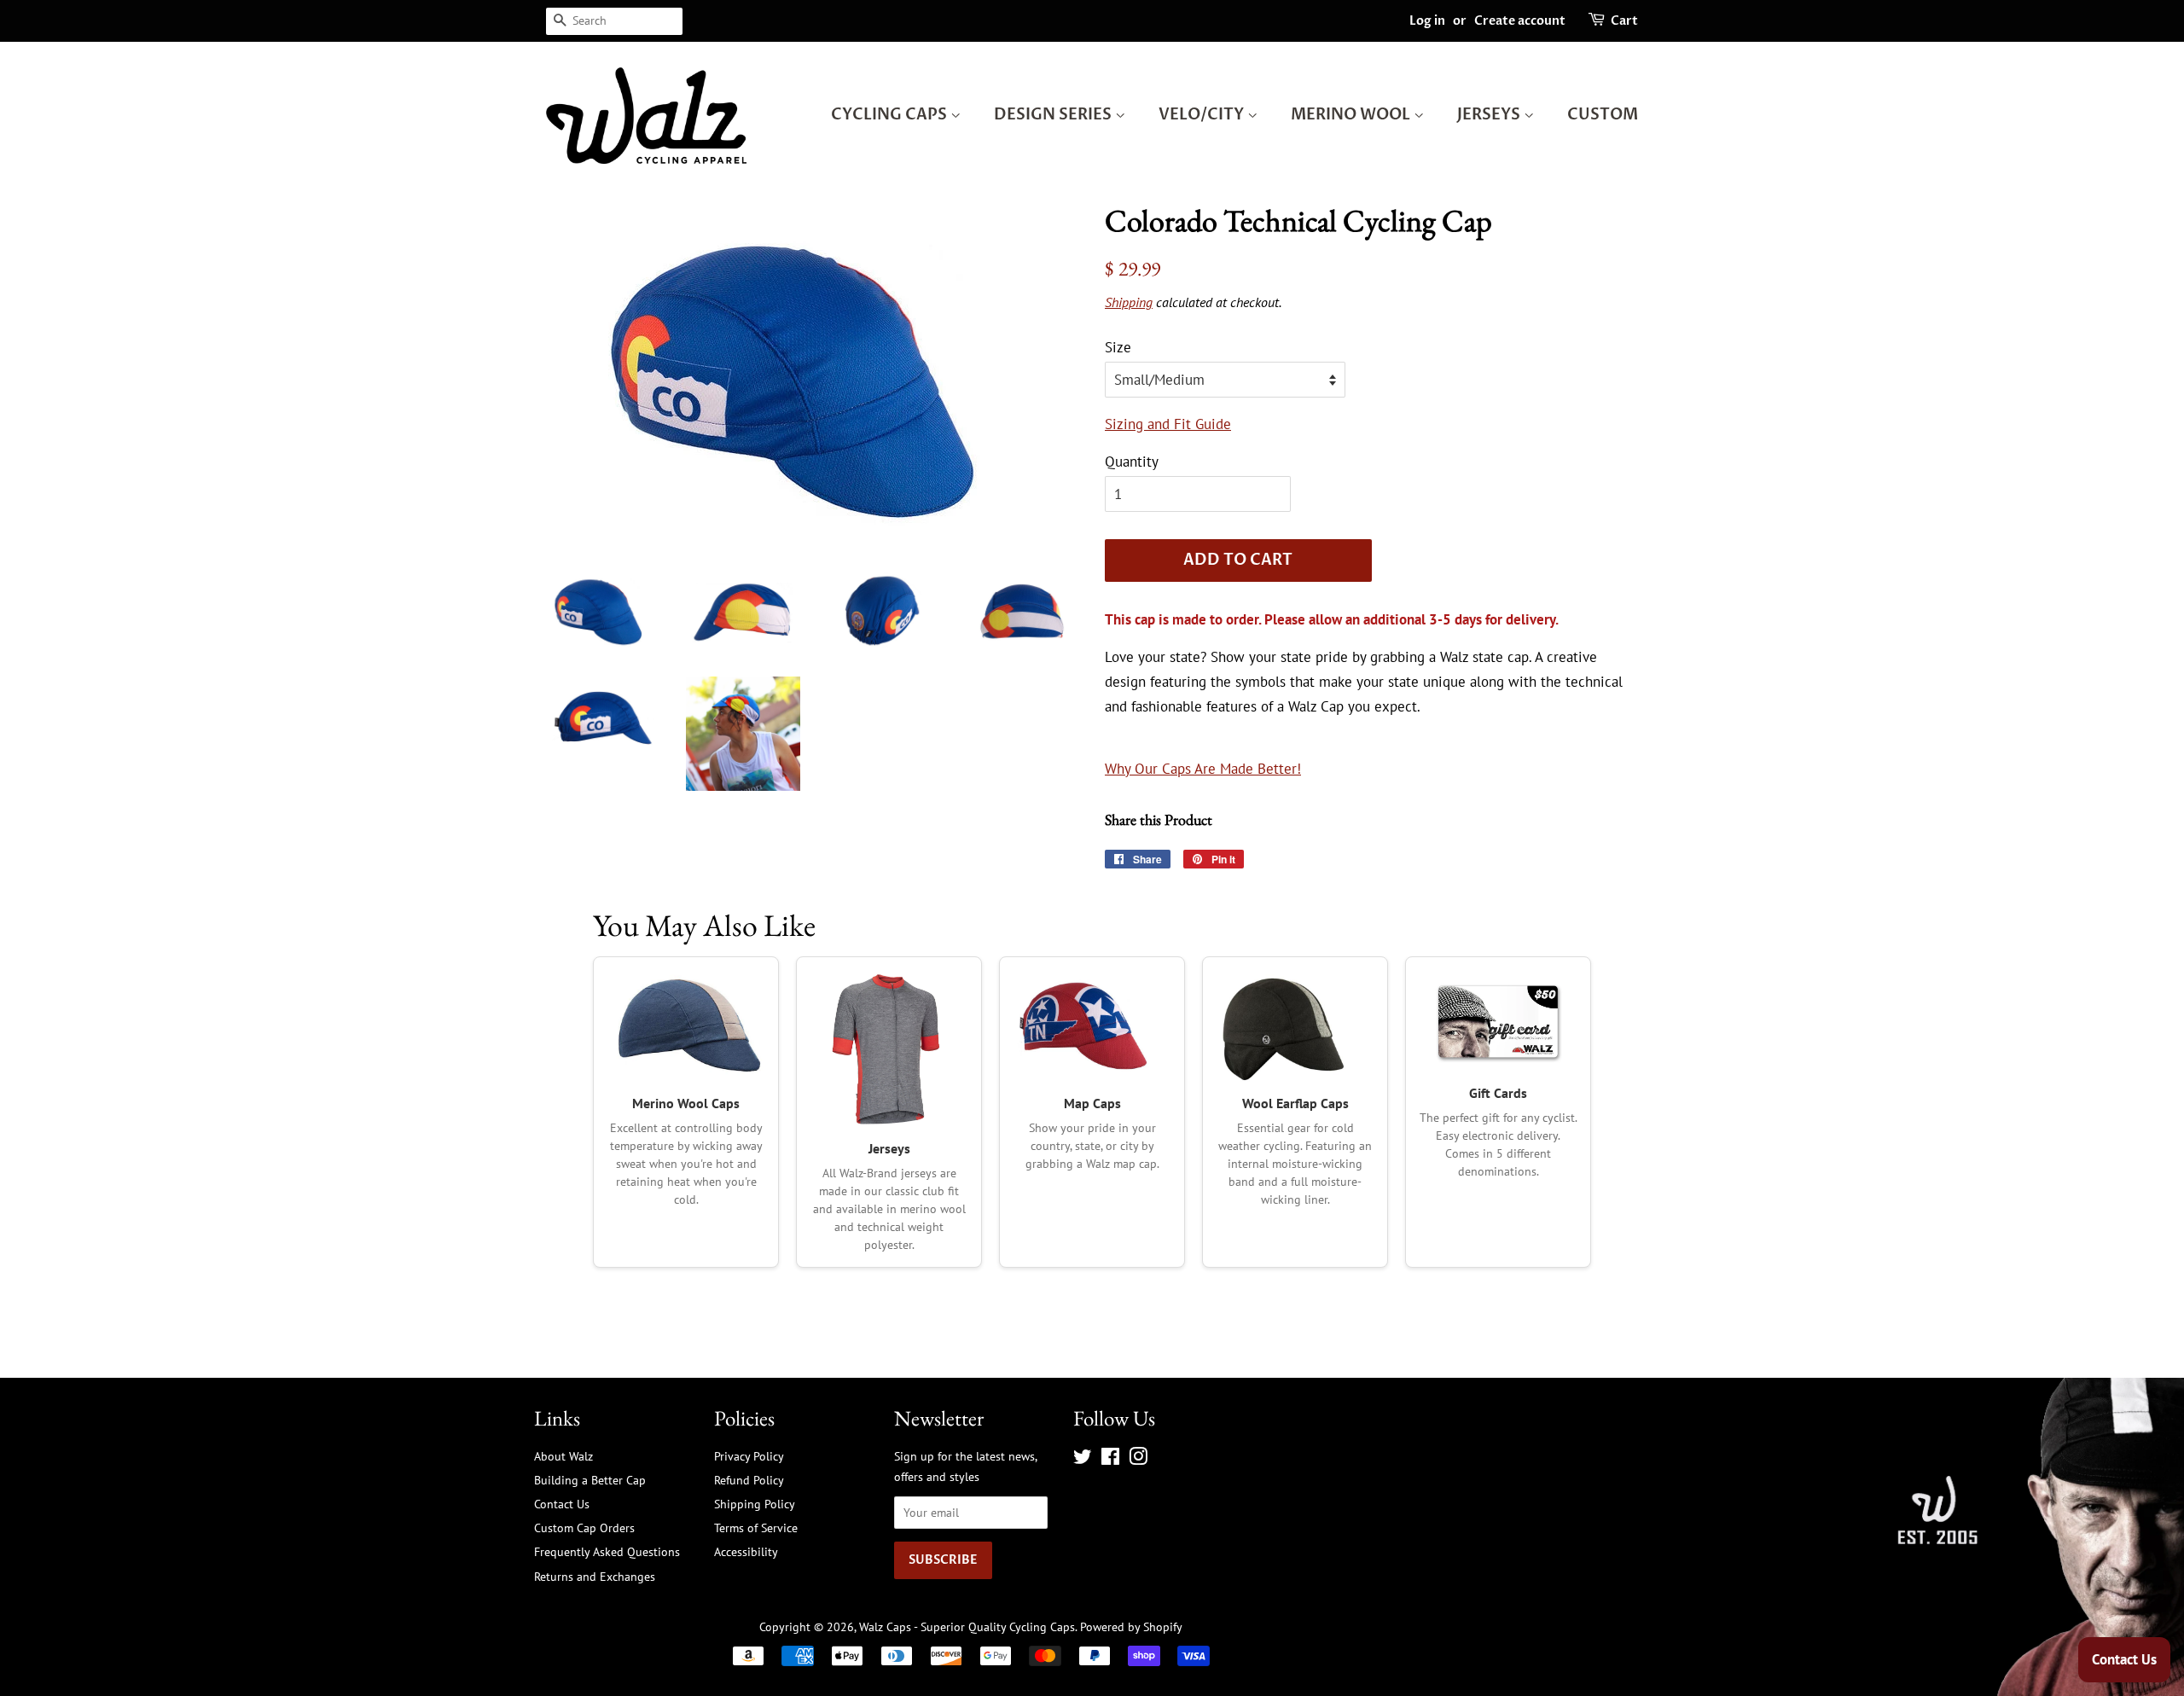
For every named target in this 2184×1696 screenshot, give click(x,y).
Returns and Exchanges (595, 1576)
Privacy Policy (749, 1456)
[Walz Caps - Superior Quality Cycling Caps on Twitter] (1083, 1459)
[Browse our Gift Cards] (1498, 1022)
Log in (1427, 21)
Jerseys (1490, 115)
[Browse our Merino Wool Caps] (686, 1027)
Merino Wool (1352, 115)
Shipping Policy (755, 1504)
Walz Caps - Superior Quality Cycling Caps (967, 1626)
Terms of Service (756, 1528)
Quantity (1132, 462)
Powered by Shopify (1131, 1626)
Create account (1520, 21)
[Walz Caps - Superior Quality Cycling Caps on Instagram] (1138, 1459)
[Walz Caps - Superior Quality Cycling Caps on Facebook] (1110, 1459)
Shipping (1129, 302)
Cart (1624, 21)
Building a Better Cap (590, 1480)
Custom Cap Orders (584, 1528)
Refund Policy (749, 1480)
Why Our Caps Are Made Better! (1203, 769)
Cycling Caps (891, 115)
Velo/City (1203, 115)
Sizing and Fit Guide (1168, 424)
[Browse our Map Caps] (1092, 1027)
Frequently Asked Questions (607, 1551)
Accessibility (746, 1551)
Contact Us (562, 1504)
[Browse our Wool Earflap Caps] (1295, 1027)
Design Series (1054, 115)
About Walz (563, 1456)
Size (1118, 347)
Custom (1603, 115)
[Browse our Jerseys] (889, 1049)
